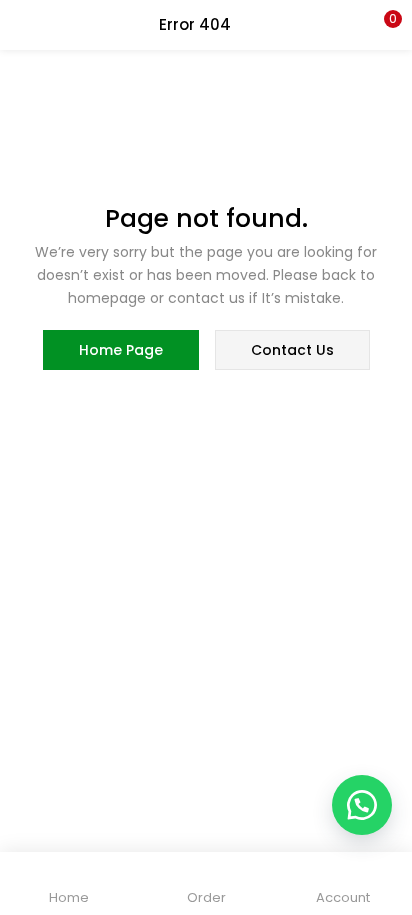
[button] (382, 25)
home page (121, 350)
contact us (292, 350)
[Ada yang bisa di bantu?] (362, 805)
